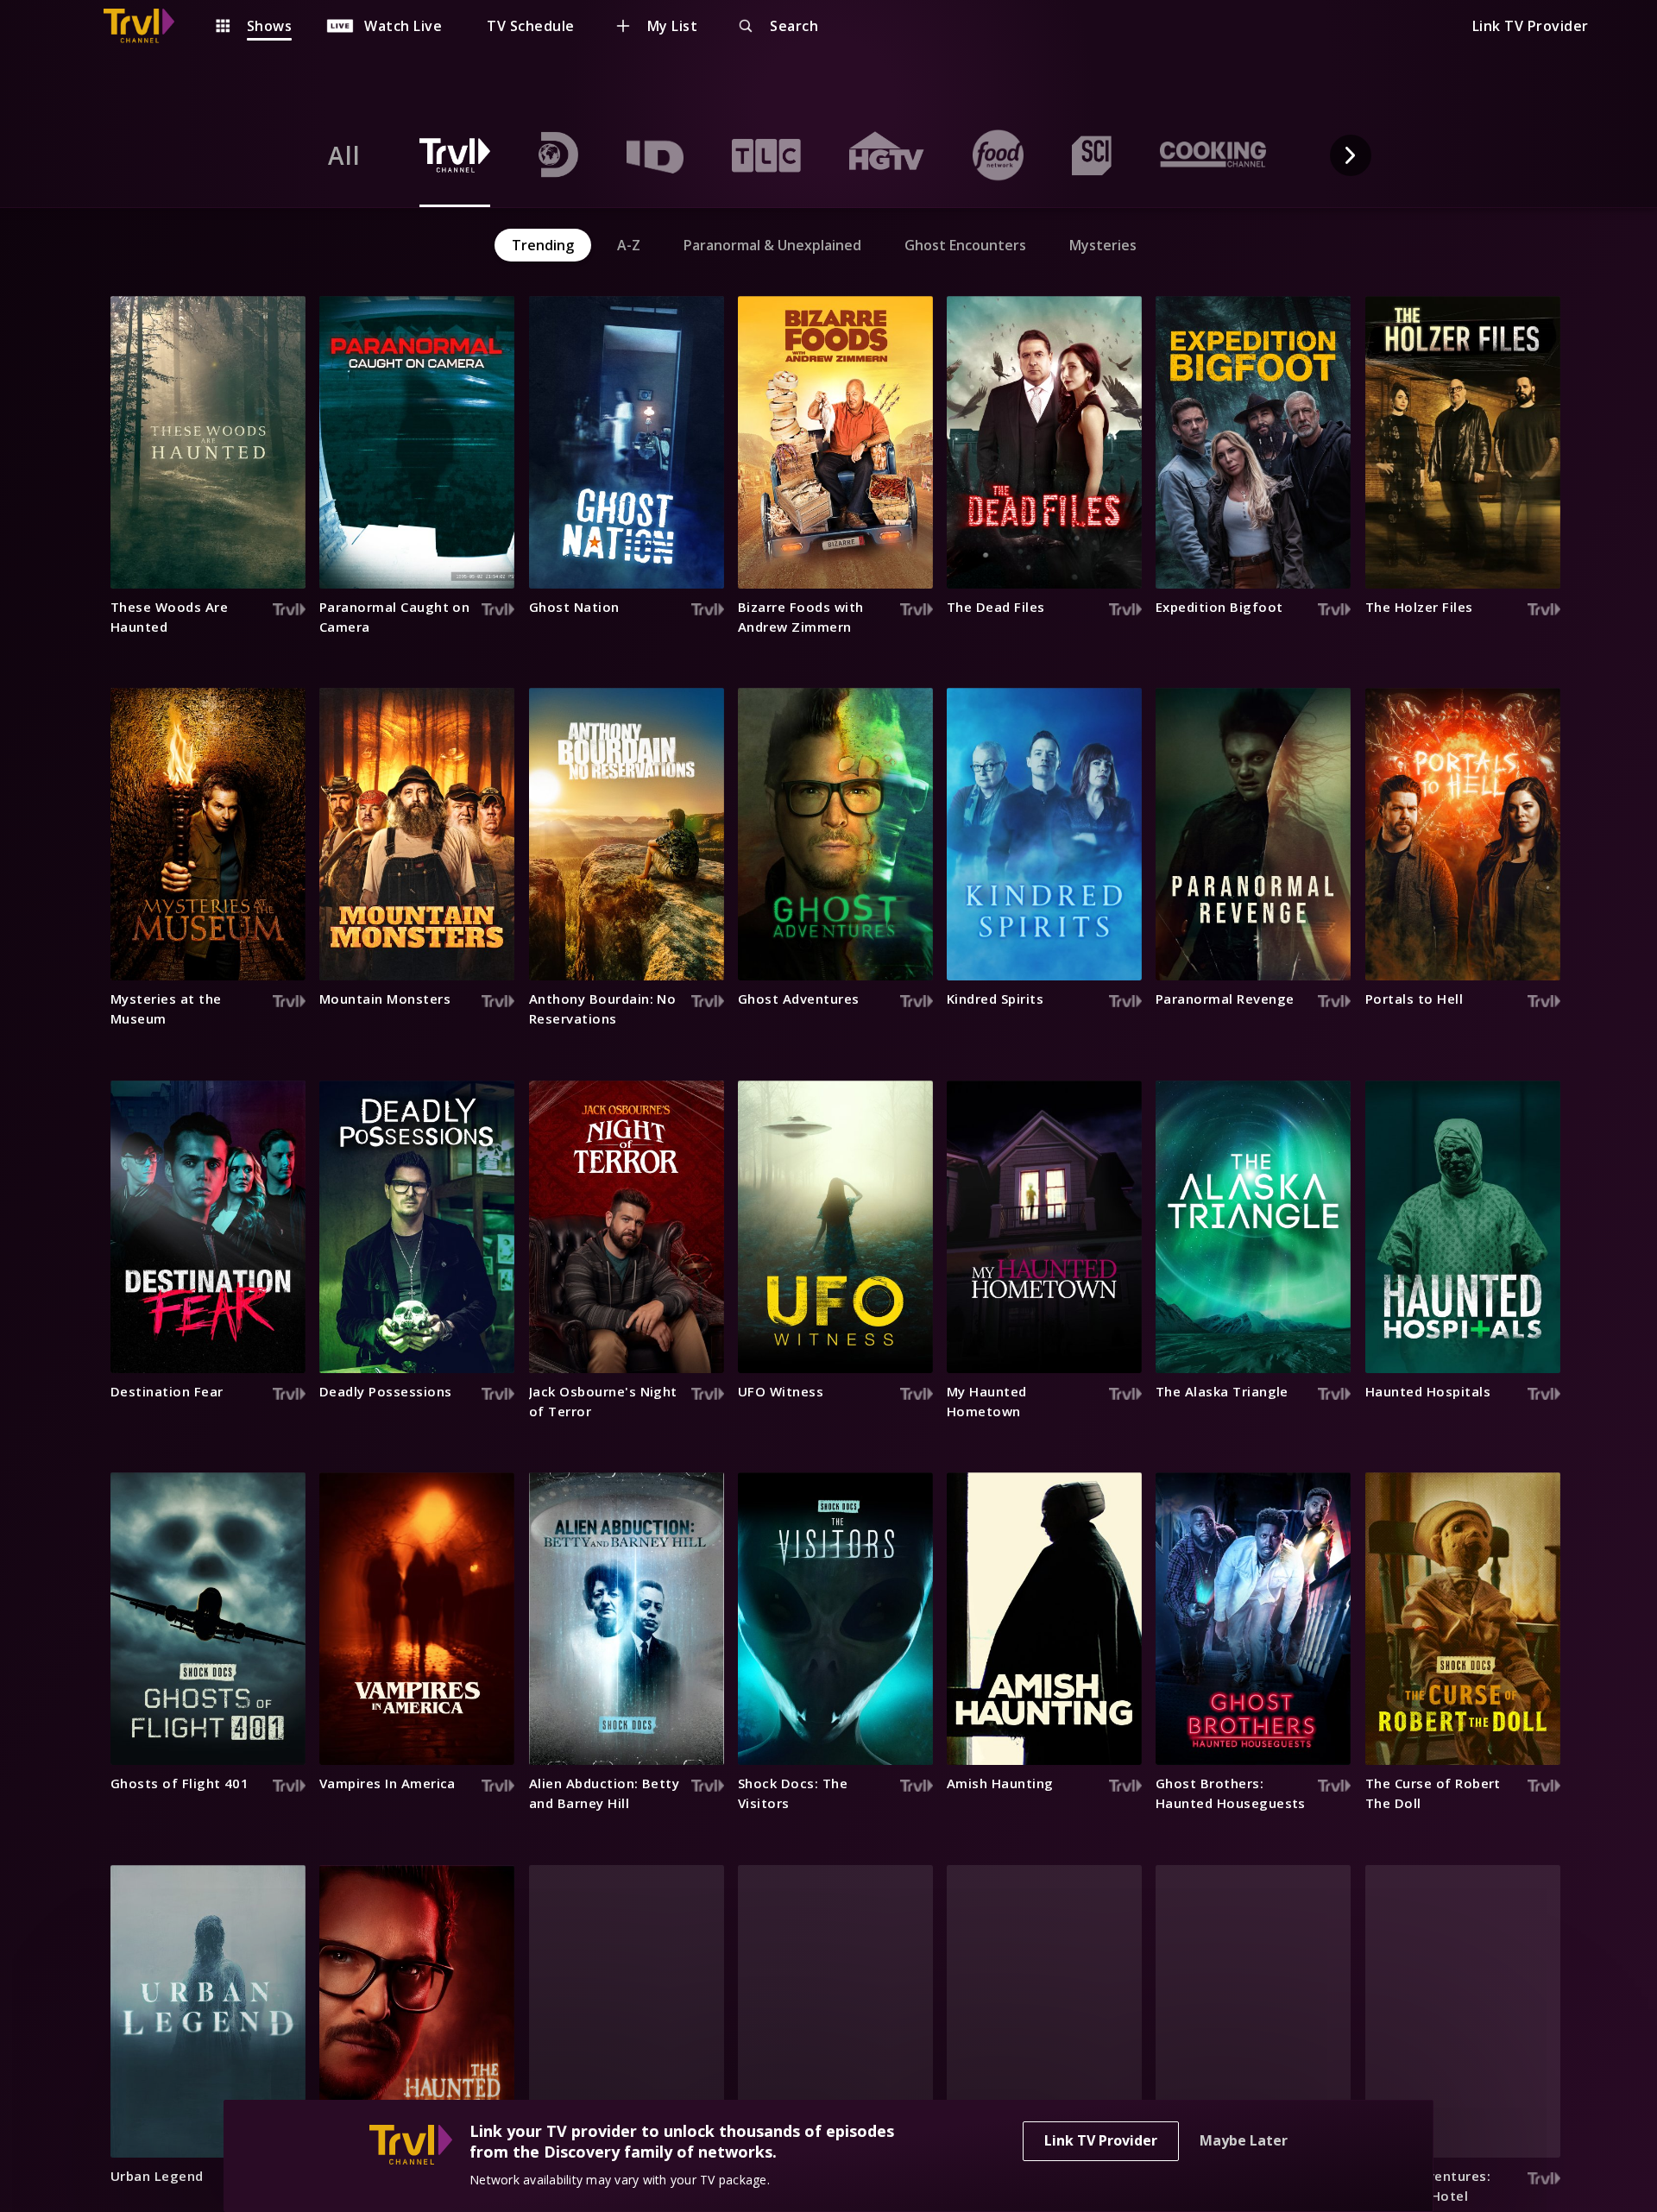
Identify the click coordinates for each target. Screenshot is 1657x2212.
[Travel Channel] (148, 26)
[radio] (344, 155)
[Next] (1351, 155)
